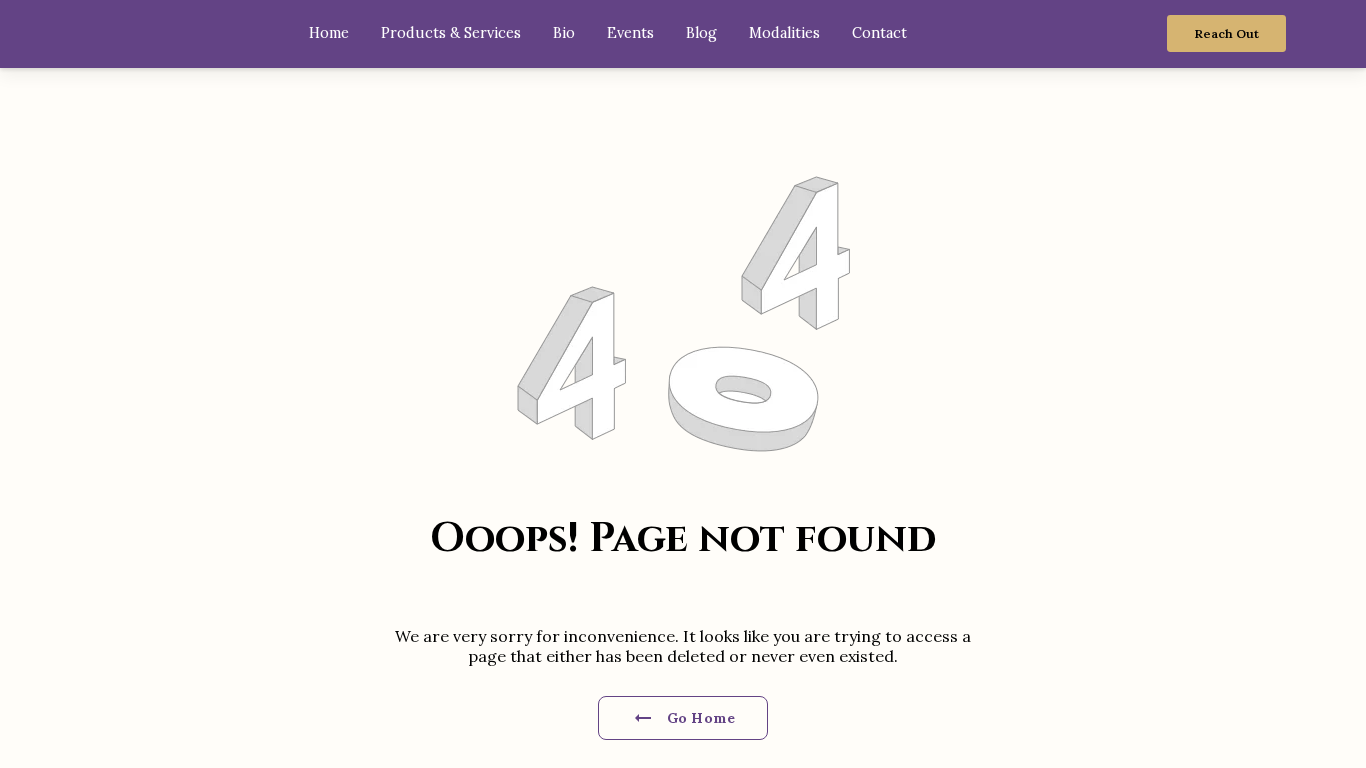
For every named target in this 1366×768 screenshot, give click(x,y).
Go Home (701, 718)
